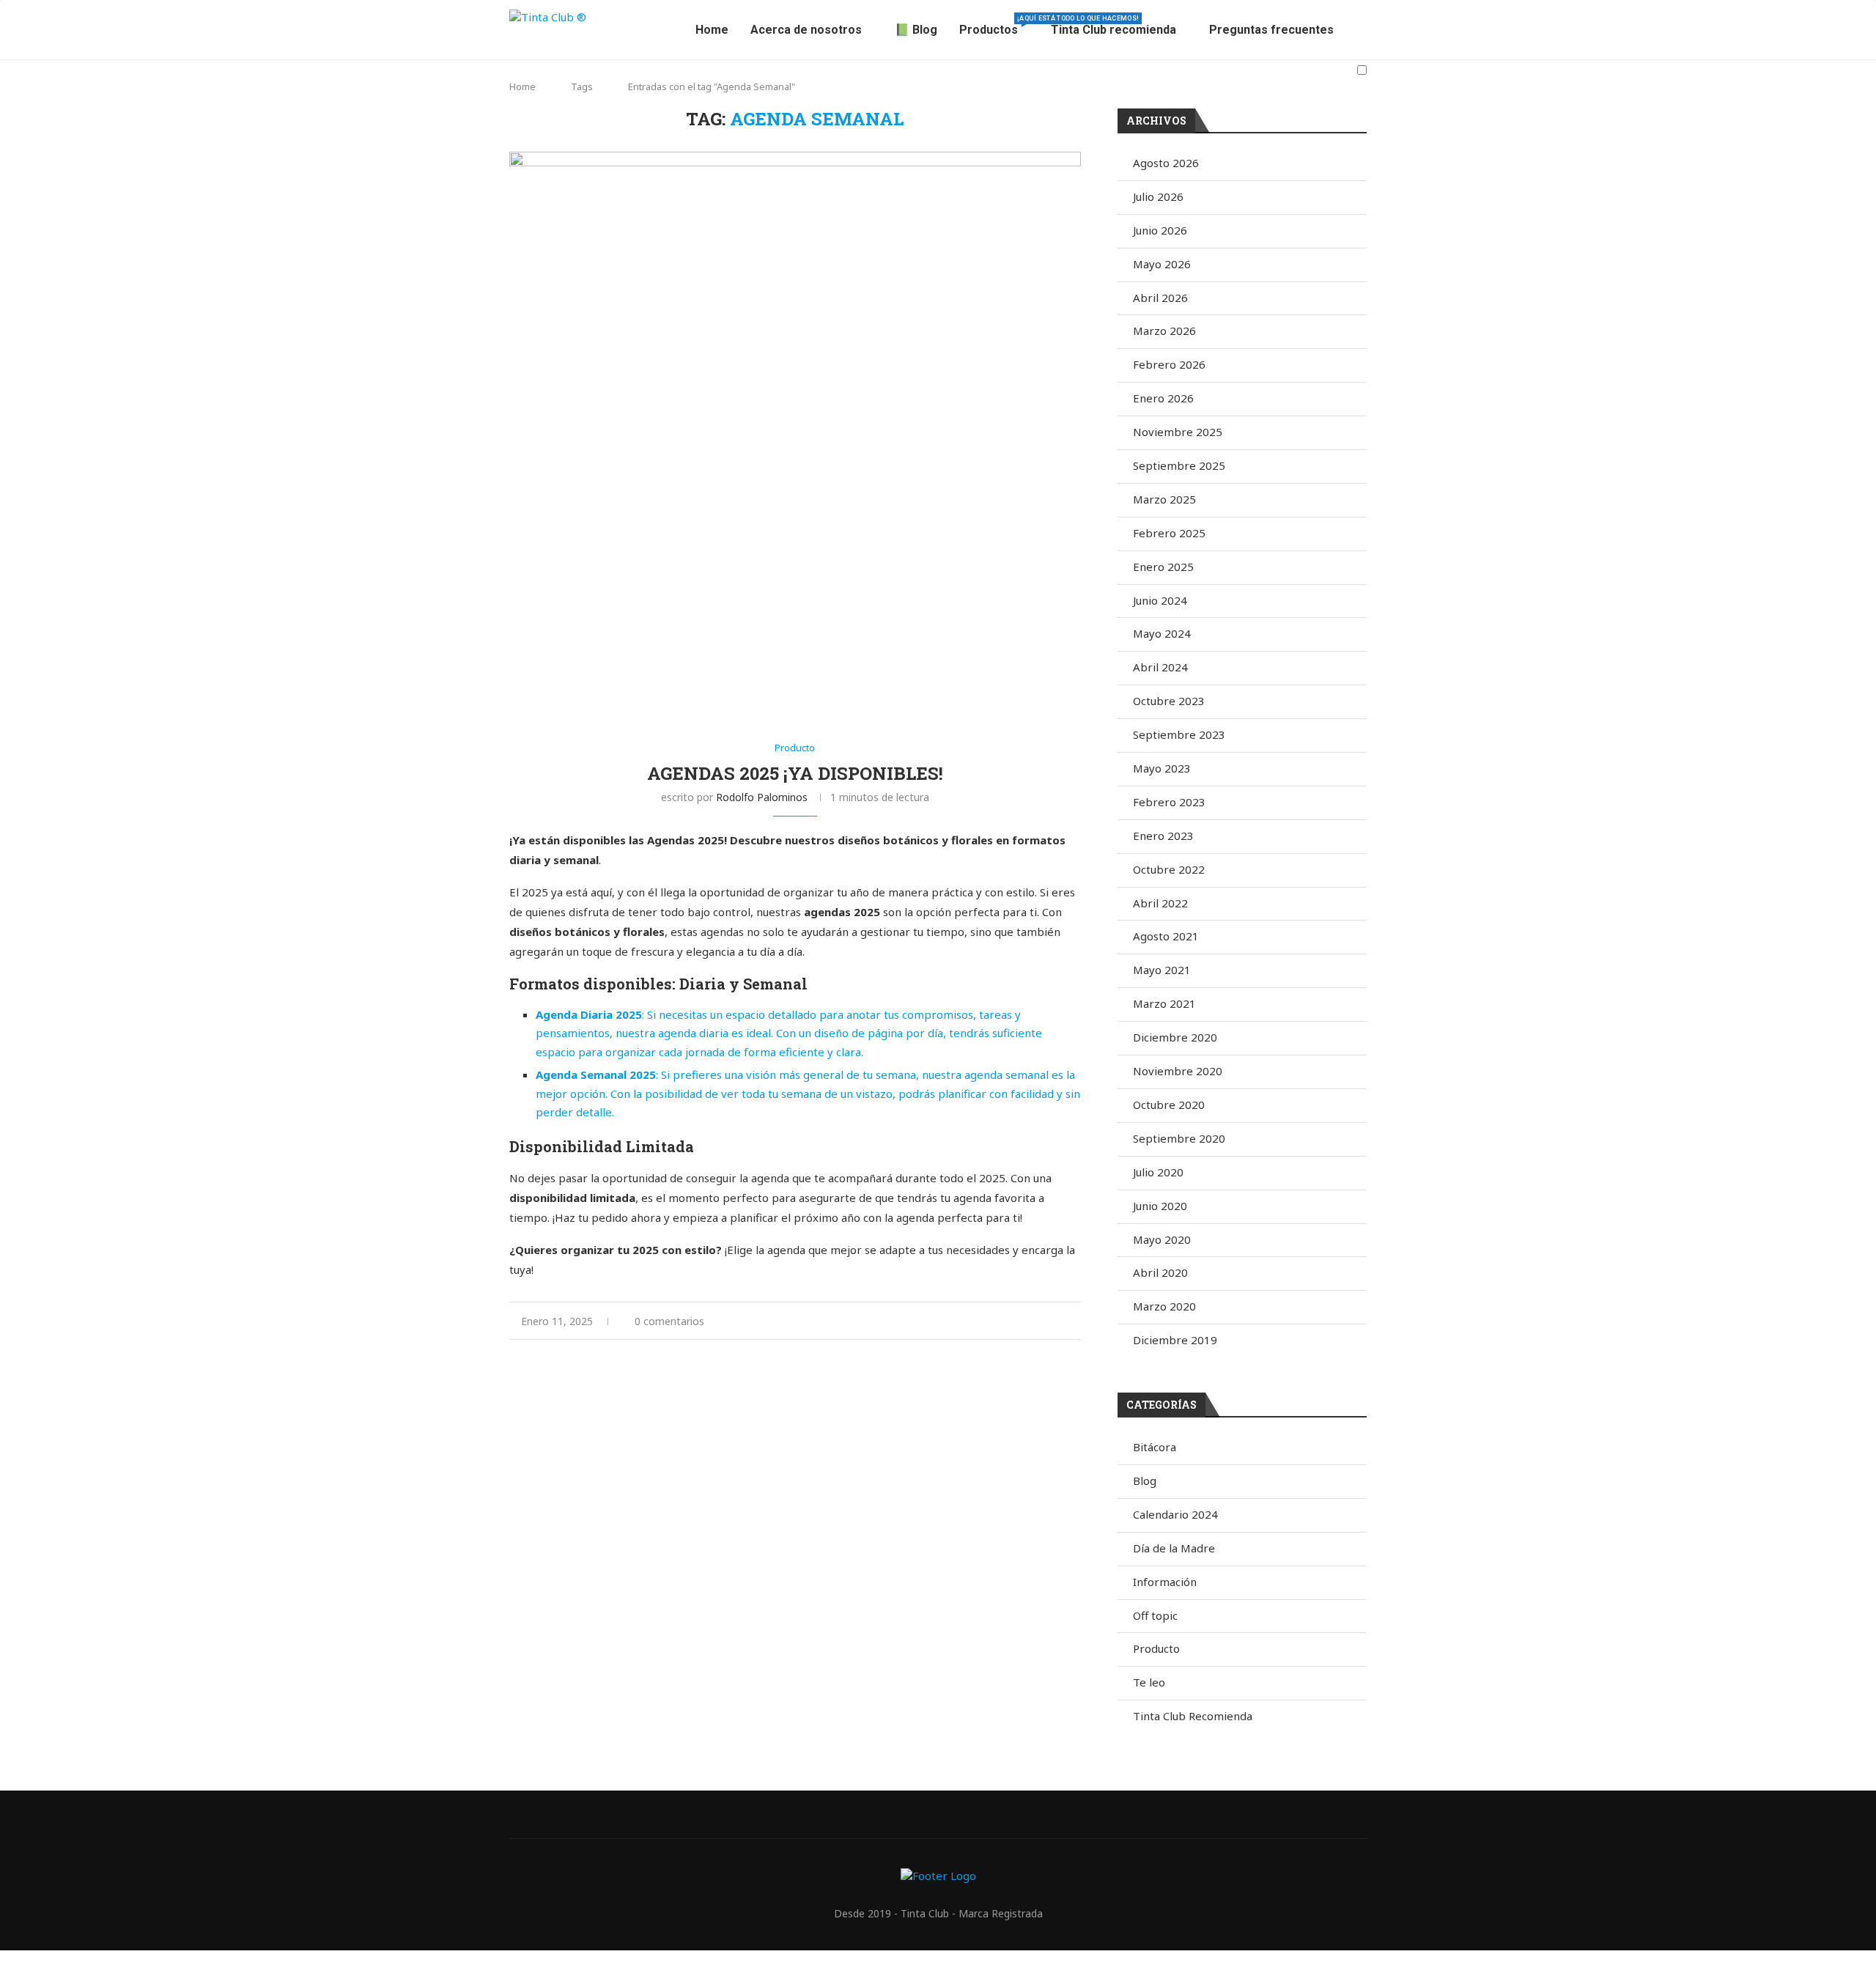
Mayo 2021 (1162, 970)
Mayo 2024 (1162, 633)
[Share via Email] (1077, 1321)
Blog (1145, 1481)
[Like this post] (905, 1321)
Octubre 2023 (1169, 701)
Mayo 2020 (1162, 1239)
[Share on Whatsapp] (1000, 1321)
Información (1165, 1582)
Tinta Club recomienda (1114, 30)
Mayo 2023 (1162, 768)
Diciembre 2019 (1175, 1340)
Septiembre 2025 (1179, 465)
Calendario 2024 (1175, 1514)
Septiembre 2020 (1179, 1138)
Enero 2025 (1163, 567)
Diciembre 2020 (1175, 1037)
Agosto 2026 (1166, 163)
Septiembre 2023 (1179, 734)
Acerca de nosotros (806, 30)
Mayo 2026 (1162, 264)
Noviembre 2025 (1178, 432)
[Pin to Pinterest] (954, 1321)
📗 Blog (916, 30)
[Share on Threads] (1061, 1321)
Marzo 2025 (1164, 499)
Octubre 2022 (1169, 869)
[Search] (1359, 107)
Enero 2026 (1163, 398)
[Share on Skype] (1046, 1321)
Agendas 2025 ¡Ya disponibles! (795, 773)
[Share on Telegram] (1015, 1321)
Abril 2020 (1160, 1272)
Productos (994, 26)
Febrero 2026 (1169, 364)
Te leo (1149, 1682)
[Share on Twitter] (938, 1321)
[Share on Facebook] (923, 1321)
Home (712, 30)
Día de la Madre (1174, 1548)
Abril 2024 (1160, 667)
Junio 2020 (1160, 1206)
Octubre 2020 (1169, 1105)
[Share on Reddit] (985, 1321)
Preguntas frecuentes (1271, 30)
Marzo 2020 (1164, 1306)
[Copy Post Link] (1031, 1321)
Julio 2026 (1158, 196)
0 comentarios (669, 1321)
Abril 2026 (1160, 298)
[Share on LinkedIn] (969, 1321)
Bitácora (1155, 1447)
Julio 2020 (1158, 1172)
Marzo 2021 (1164, 1003)
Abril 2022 (1160, 903)
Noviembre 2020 (1178, 1071)
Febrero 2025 (1169, 533)
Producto (1156, 1648)
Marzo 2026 (1164, 331)
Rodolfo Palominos (762, 797)
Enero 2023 (1163, 836)
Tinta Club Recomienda (1193, 1716)
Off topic (1155, 1615)
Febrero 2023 (1169, 802)
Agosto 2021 (1166, 936)
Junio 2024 (1160, 600)
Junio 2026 (1160, 230)
